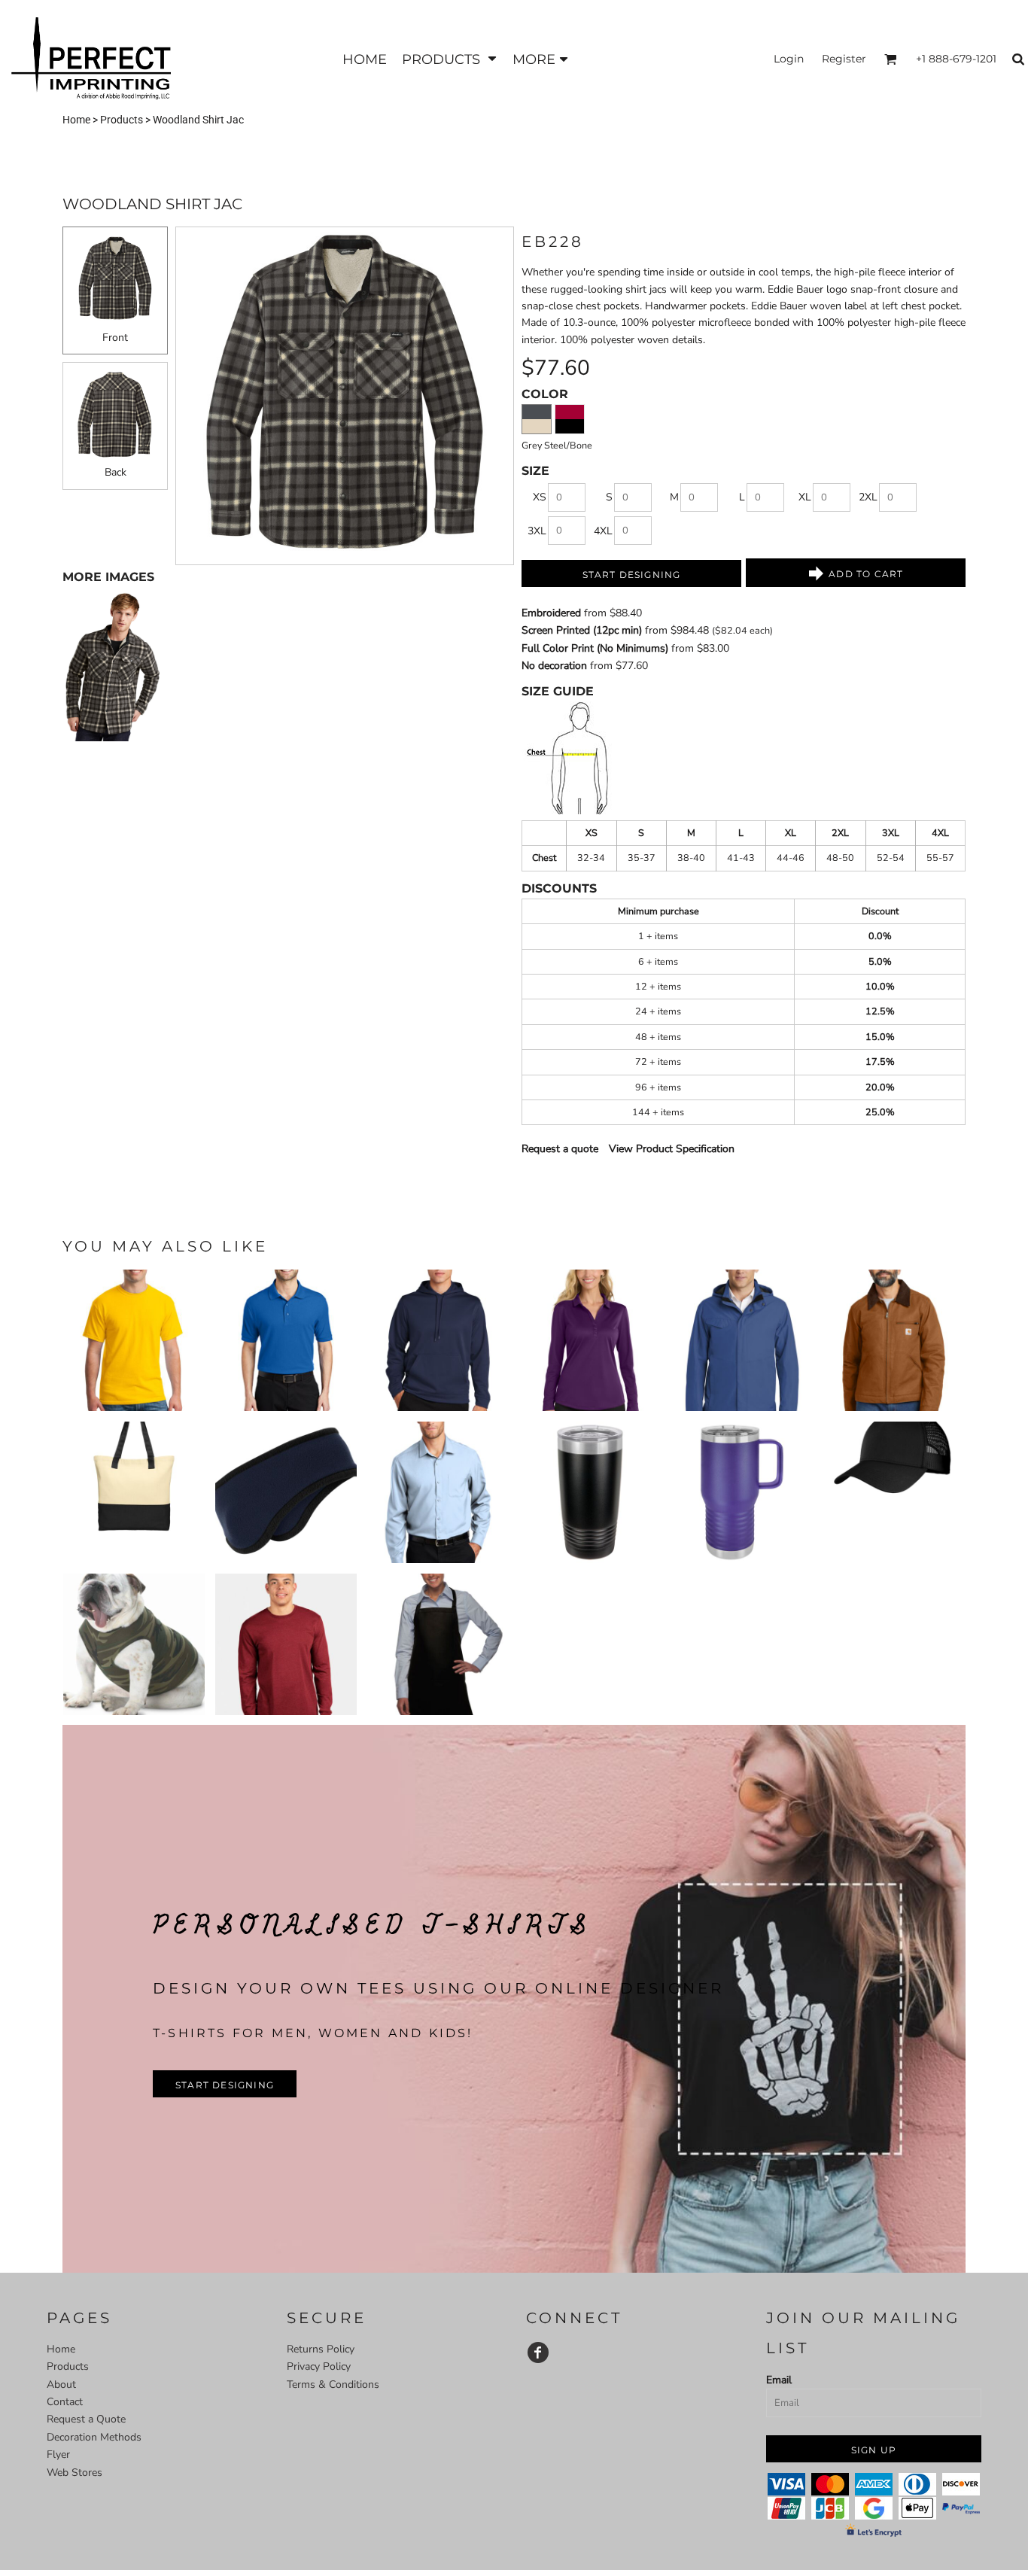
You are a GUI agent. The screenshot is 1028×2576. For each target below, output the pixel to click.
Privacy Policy (319, 2366)
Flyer (58, 2454)
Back (116, 472)
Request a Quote (86, 2419)
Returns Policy (321, 2349)
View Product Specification (672, 1149)
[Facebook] (538, 2352)
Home (76, 120)
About (61, 2384)
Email (779, 2380)
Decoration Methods (94, 2437)
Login (789, 59)
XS (540, 497)
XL (805, 497)
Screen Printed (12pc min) (582, 630)
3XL (537, 531)
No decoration (554, 666)
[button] (450, 59)
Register (844, 59)
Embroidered (551, 613)
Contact (65, 2402)
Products (122, 120)
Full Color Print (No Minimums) (595, 648)
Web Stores (75, 2473)
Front (115, 338)
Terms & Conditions (333, 2384)
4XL (603, 531)
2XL (868, 497)
